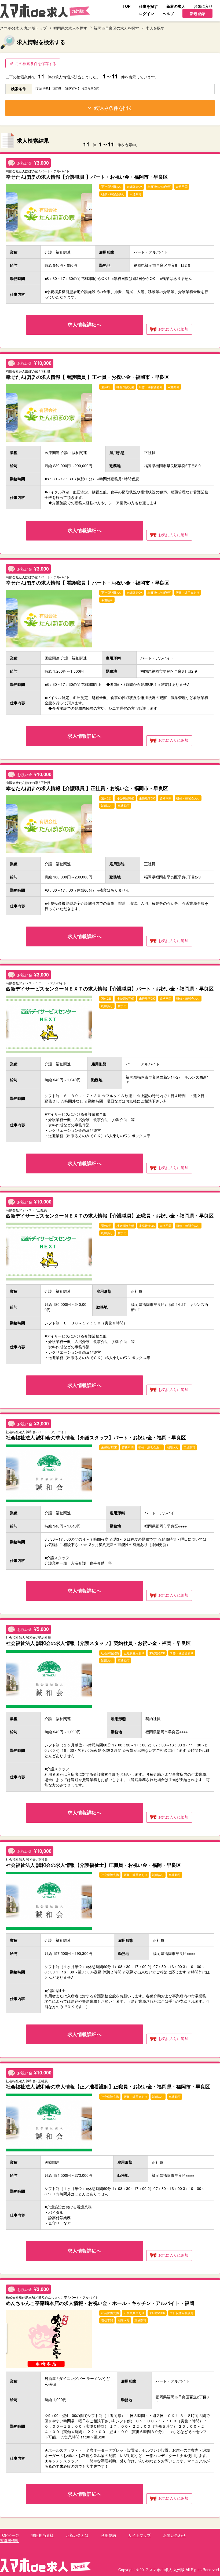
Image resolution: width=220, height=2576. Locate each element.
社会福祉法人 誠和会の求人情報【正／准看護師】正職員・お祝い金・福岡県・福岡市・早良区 (108, 2086)
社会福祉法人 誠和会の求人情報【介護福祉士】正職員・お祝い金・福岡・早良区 (93, 1865)
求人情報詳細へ (85, 325)
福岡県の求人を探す (70, 28)
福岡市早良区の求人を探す (116, 28)
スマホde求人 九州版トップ (23, 28)
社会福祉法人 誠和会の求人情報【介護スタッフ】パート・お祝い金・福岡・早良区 (96, 1437)
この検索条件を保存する (36, 63)
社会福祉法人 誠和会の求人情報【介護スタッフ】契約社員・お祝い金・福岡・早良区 (98, 1643)
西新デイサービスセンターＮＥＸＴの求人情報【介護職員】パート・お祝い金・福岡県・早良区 (110, 988)
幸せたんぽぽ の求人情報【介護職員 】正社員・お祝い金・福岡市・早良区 (87, 788)
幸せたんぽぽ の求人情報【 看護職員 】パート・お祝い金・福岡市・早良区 (88, 583)
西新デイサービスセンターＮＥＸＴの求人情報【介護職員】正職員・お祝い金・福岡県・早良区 (110, 1215)
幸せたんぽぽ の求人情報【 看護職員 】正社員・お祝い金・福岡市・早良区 (88, 377)
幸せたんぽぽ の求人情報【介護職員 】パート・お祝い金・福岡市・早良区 (87, 177)
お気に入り (173, 329)
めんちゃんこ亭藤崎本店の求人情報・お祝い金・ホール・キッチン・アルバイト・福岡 (100, 2303)
